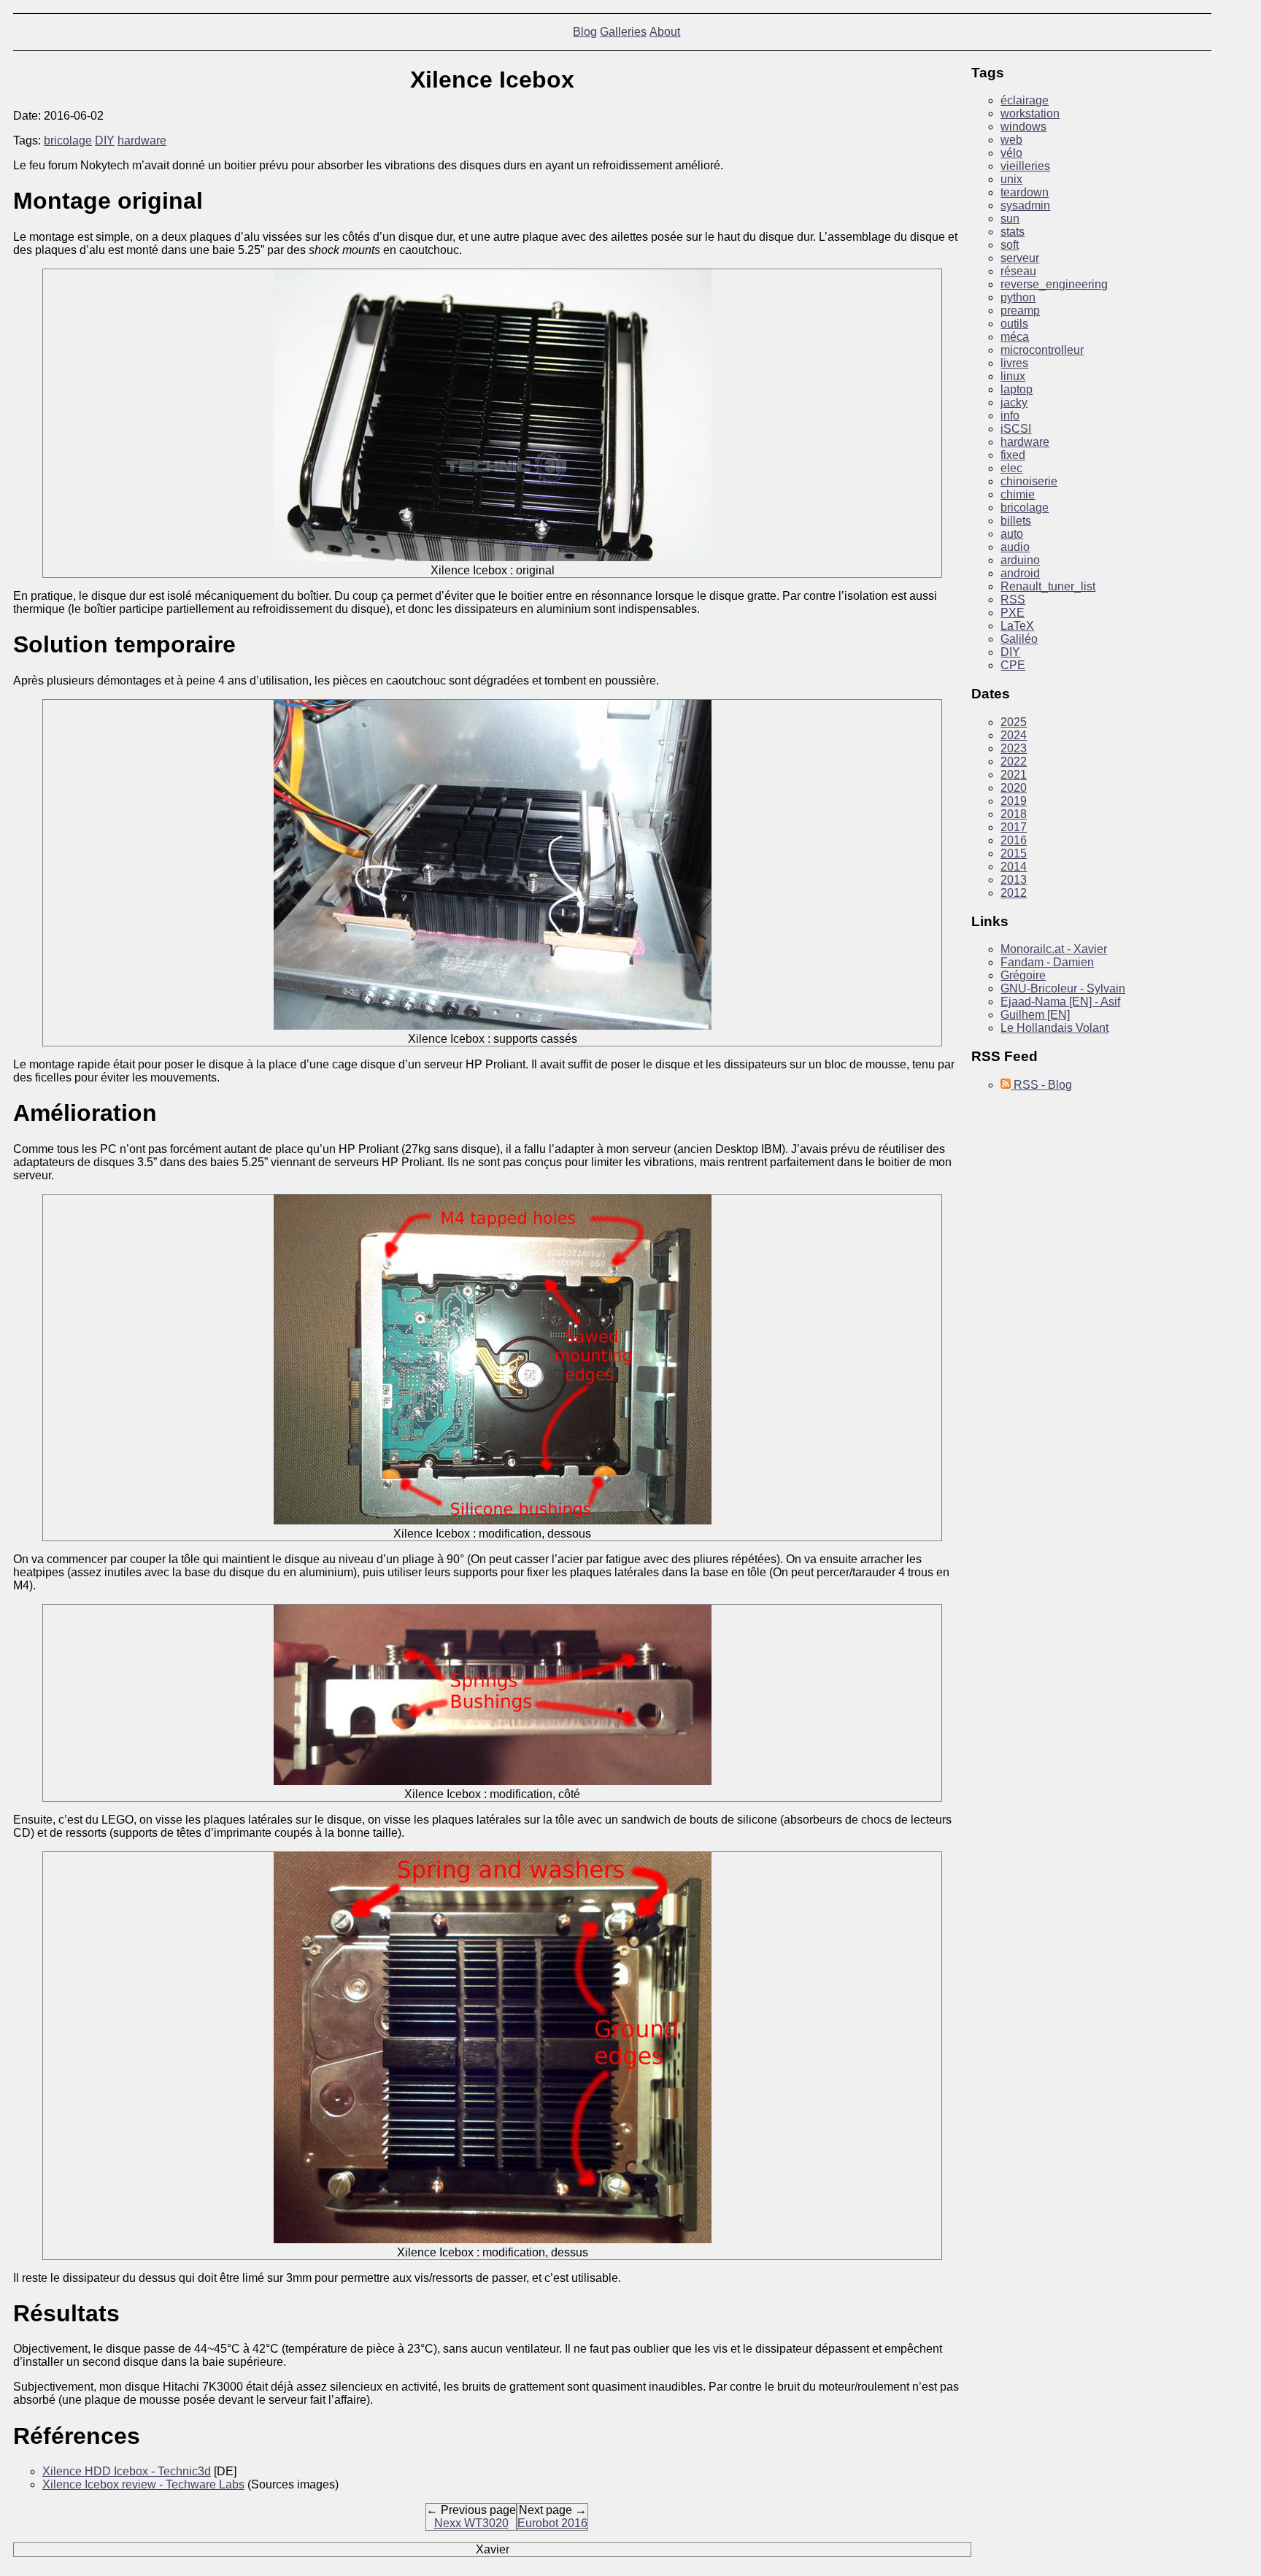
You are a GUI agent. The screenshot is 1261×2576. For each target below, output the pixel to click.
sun (1010, 219)
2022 (1014, 761)
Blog (585, 32)
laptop (1017, 389)
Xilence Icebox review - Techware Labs (143, 2484)
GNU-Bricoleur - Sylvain (1063, 988)
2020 (1014, 788)
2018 (1014, 814)
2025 (1014, 722)
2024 (1014, 735)
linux (1013, 376)
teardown (1025, 192)
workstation (1030, 113)
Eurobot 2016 (552, 2523)
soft (1010, 245)
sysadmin (1025, 205)
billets (1016, 521)
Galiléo (1019, 639)
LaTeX (1017, 626)
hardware (142, 140)
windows (1023, 127)
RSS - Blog (1041, 1085)
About (665, 32)
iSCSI (1016, 429)
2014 (1014, 867)
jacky (1014, 402)
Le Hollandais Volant (1054, 1028)
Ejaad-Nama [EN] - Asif (1060, 1002)
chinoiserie (1029, 481)
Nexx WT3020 (471, 2523)
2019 (1014, 801)
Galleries (623, 32)
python (1018, 297)
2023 (1014, 748)
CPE (1013, 665)
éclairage (1025, 100)
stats (1013, 232)
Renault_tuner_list (1048, 586)
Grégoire (1023, 975)
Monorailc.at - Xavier (1054, 949)
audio (1015, 547)
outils (1014, 324)
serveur (1020, 258)
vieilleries (1025, 166)
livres (1014, 363)
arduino (1020, 560)
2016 (1014, 840)
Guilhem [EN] (1035, 1015)
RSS (1013, 599)
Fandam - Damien (1047, 962)
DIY (105, 140)
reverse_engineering (1054, 284)
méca (1015, 337)
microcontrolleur (1042, 350)
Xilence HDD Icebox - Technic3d (127, 2471)
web (1011, 140)
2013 (1014, 880)
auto (1012, 534)
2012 (1014, 893)
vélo (1011, 153)
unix (1011, 179)
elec (1011, 468)
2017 (1014, 827)
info (1010, 416)
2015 (1014, 853)
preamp (1020, 311)
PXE (1013, 613)
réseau (1018, 271)
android (1020, 573)
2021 (1014, 775)
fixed (1013, 455)
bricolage (68, 140)
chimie (1018, 494)
